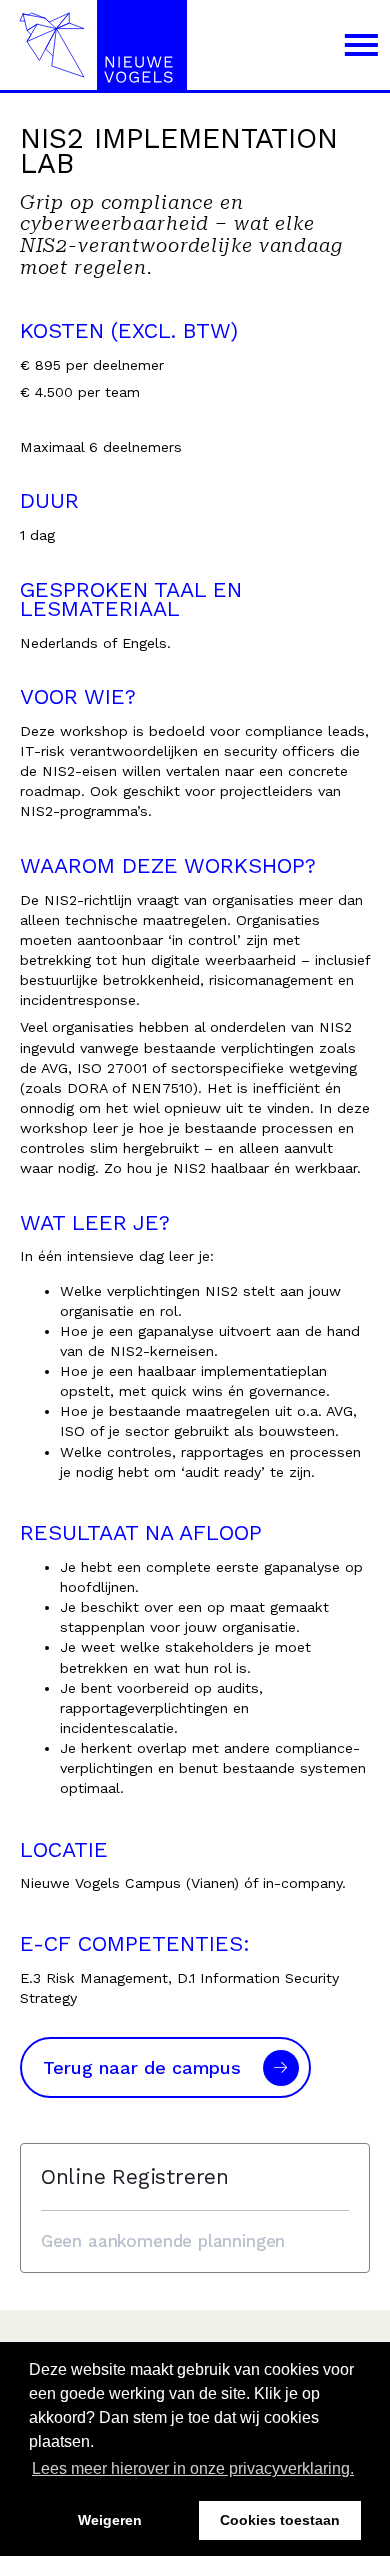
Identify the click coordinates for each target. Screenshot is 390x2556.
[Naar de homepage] (96, 45)
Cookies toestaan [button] (280, 2520)
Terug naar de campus (142, 2067)
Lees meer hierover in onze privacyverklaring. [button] (193, 2468)
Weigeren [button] (110, 2520)
